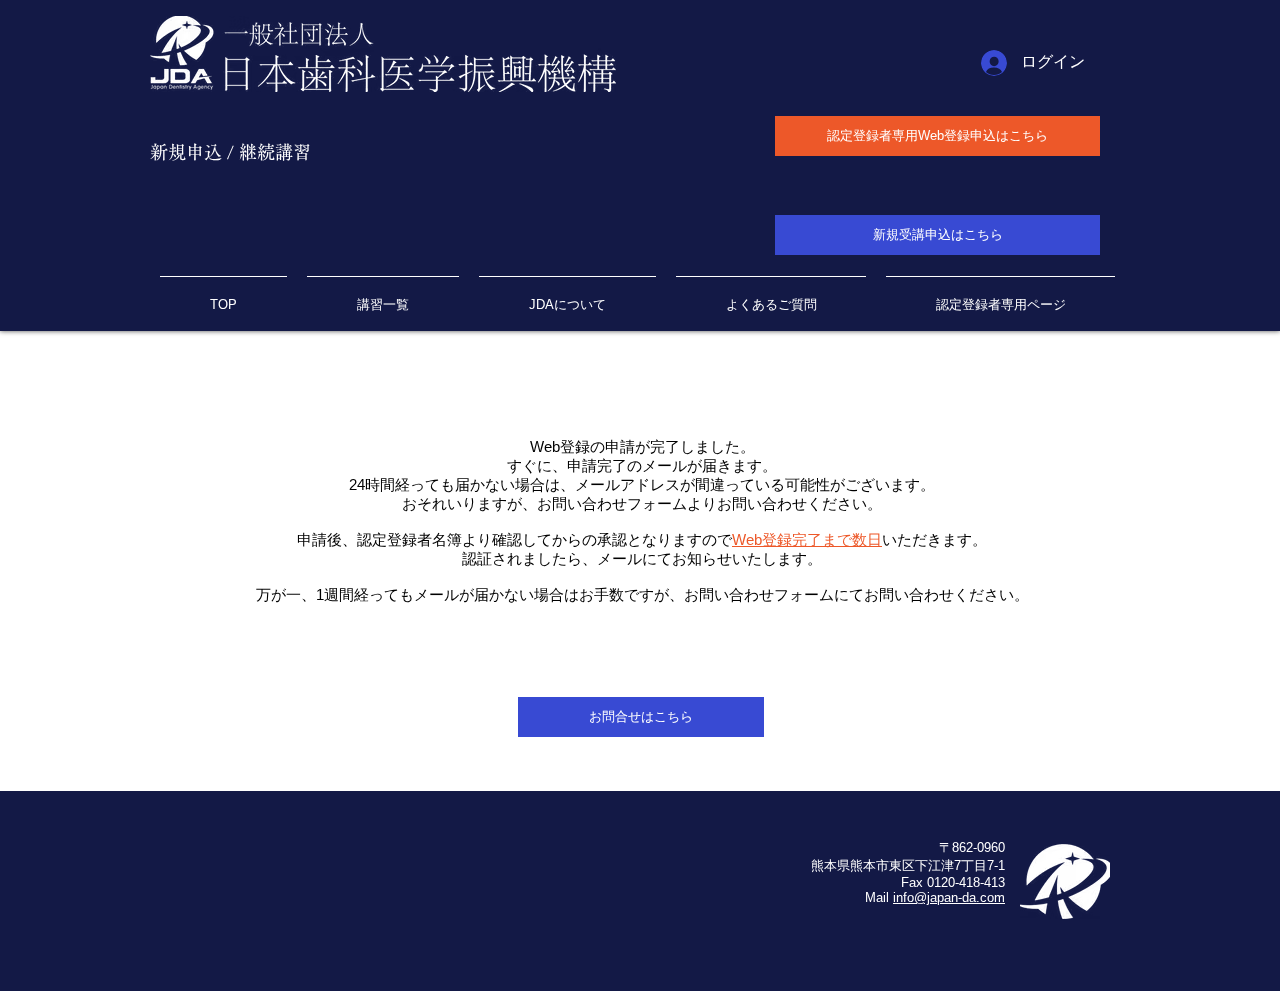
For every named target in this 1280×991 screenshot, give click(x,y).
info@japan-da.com (949, 897)
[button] (1000, 296)
